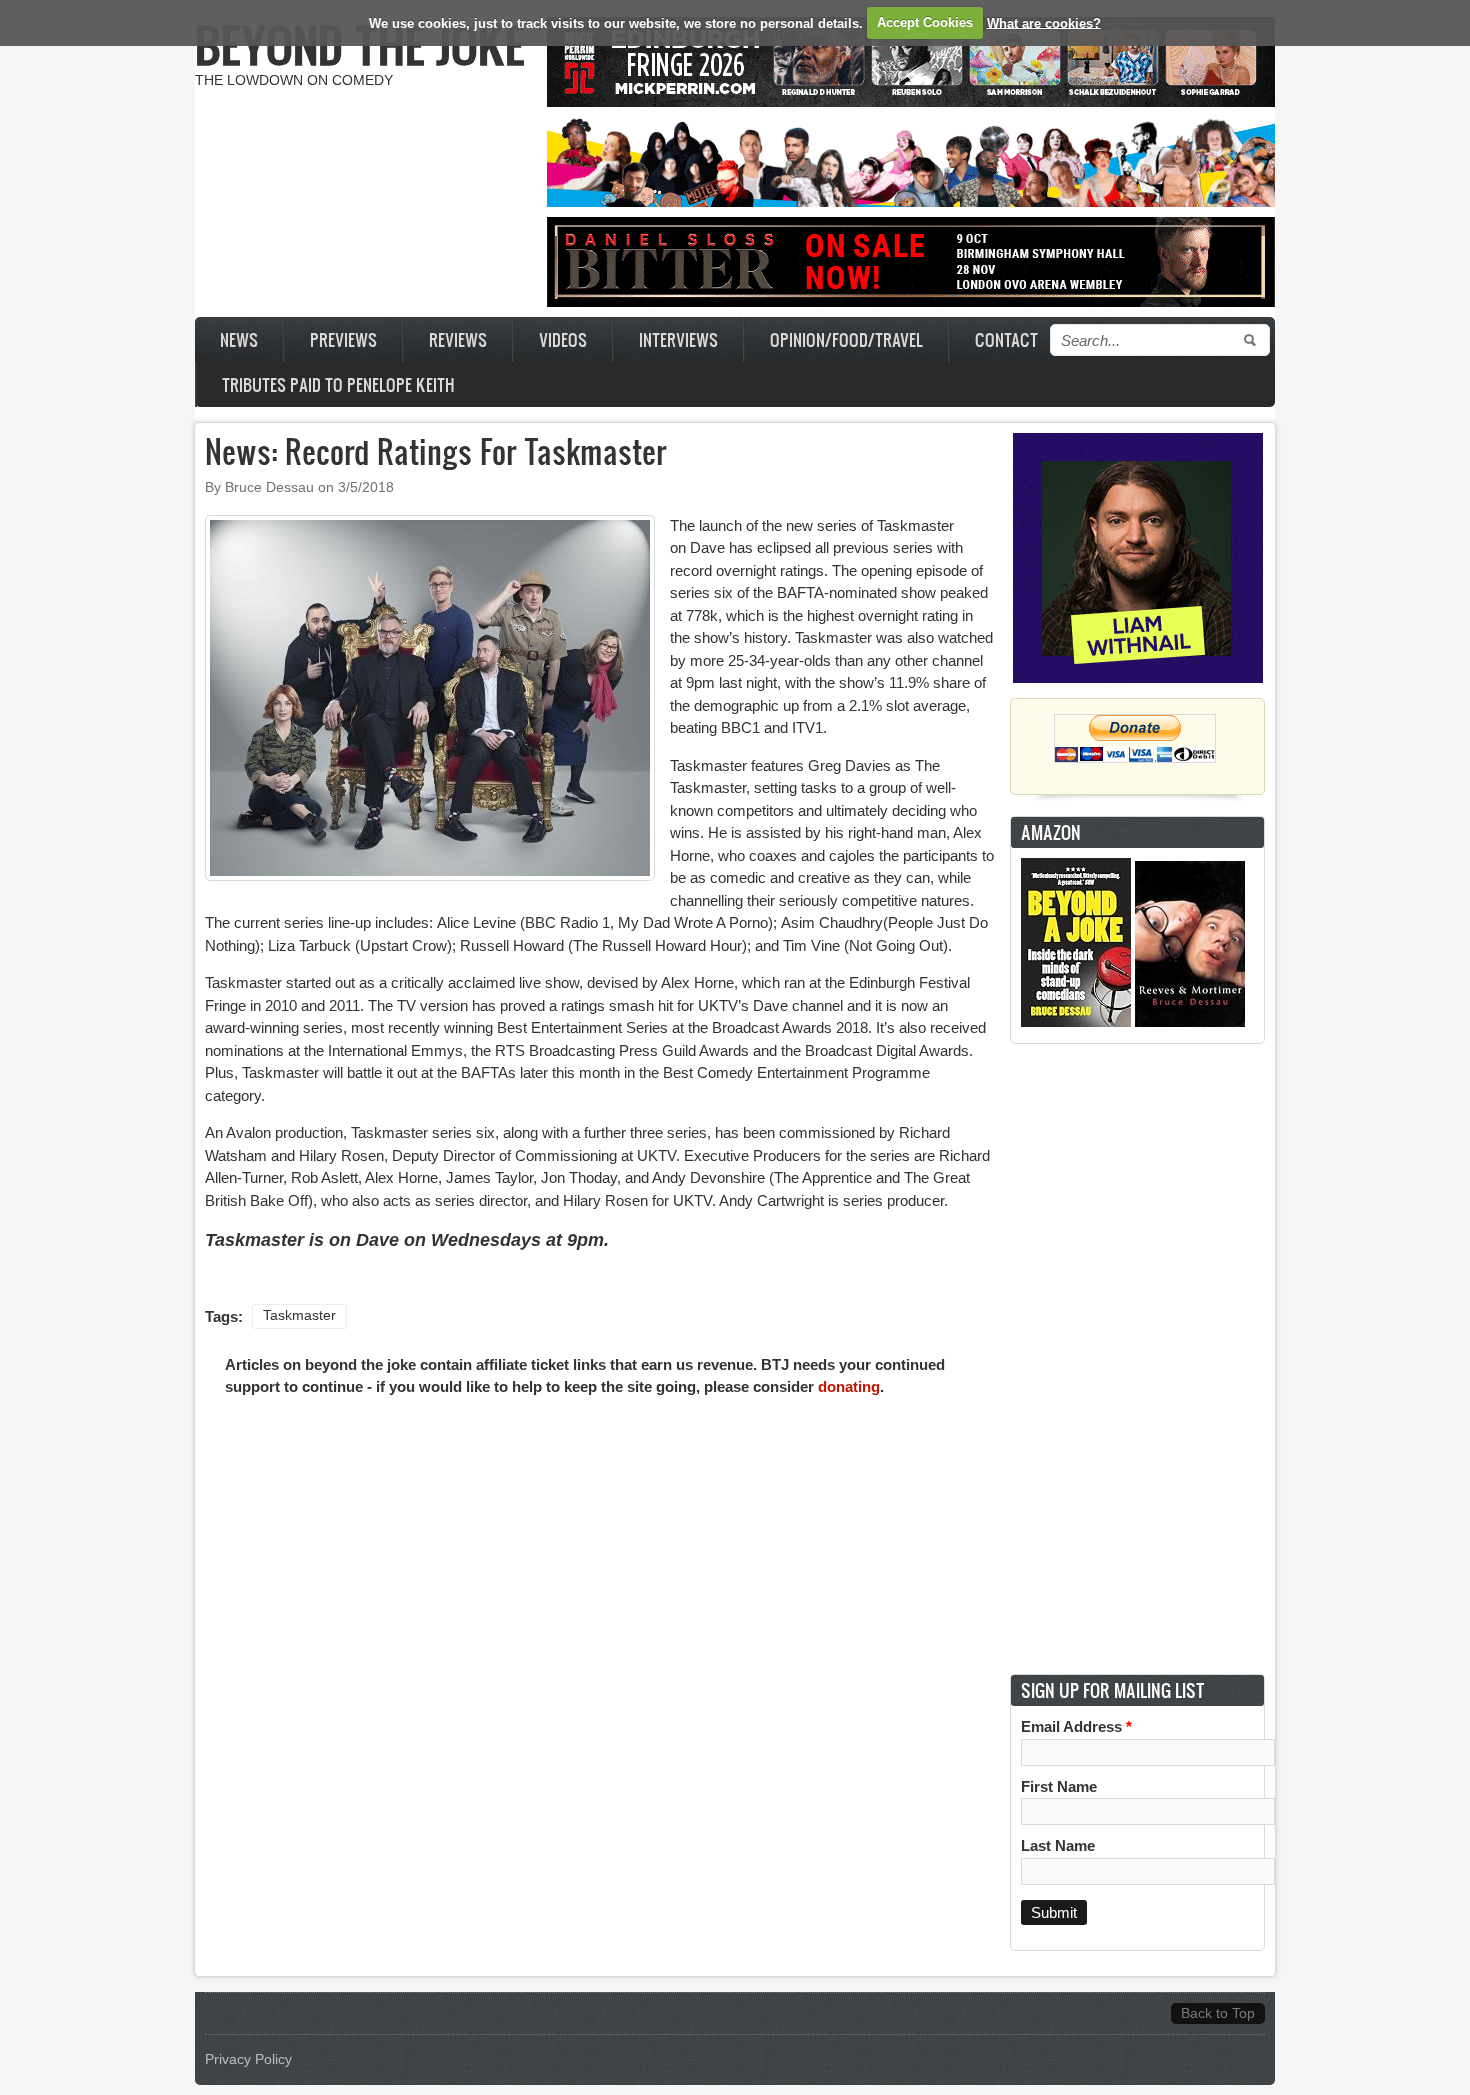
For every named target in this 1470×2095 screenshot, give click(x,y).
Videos (563, 339)
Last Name (1058, 1845)
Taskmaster (299, 1315)
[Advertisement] (1138, 1359)
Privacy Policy (248, 2059)
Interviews (678, 339)
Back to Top (1218, 2013)
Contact (1006, 339)
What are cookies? (1044, 22)
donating (849, 1386)
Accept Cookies (925, 22)
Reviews (458, 339)
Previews (343, 339)
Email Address (1076, 1726)
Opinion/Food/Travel (846, 339)
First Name (1059, 1786)
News (239, 339)
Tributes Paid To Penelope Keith (338, 384)
